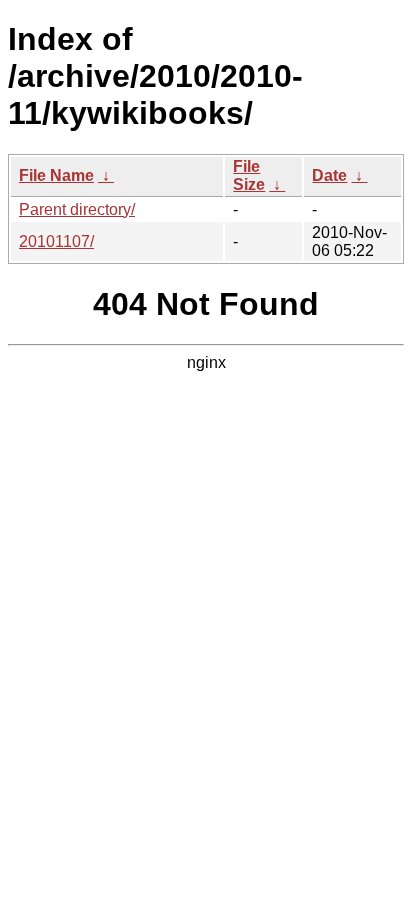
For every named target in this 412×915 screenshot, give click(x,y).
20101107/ (56, 241)
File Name (56, 175)
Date (329, 175)
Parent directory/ (77, 209)
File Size (249, 175)
